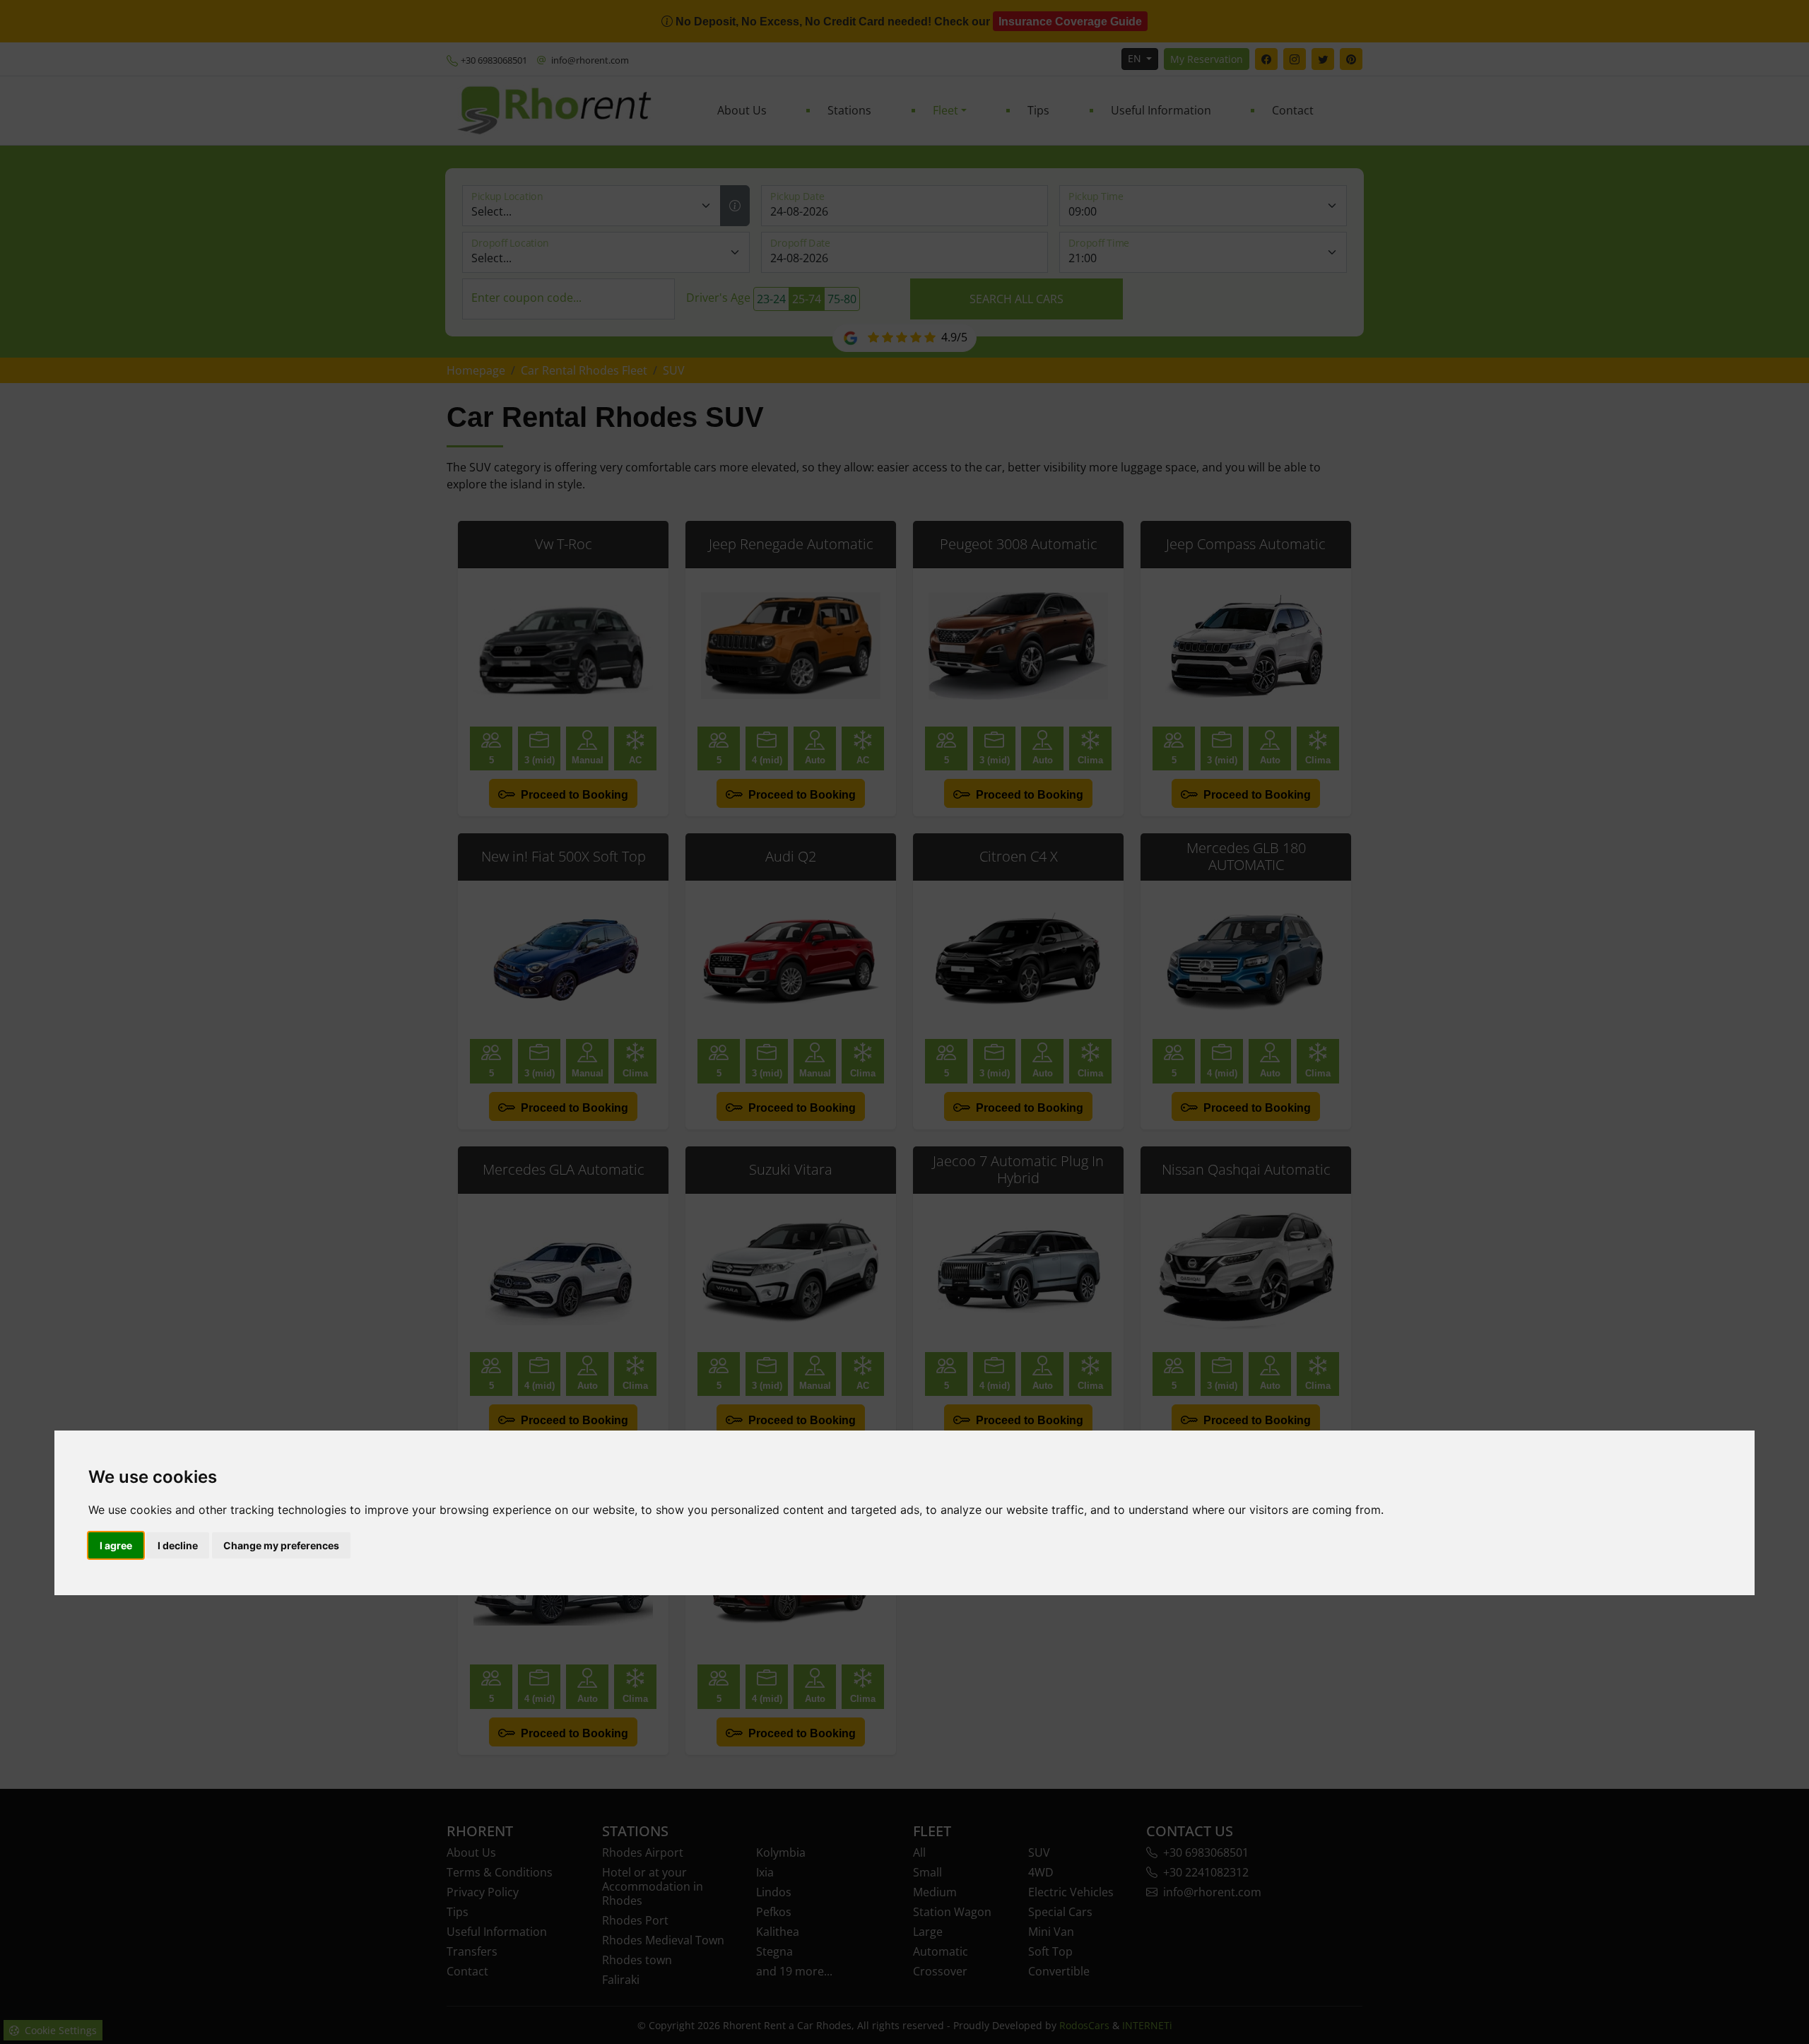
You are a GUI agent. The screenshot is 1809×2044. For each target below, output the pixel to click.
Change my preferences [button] (281, 1545)
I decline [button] (178, 1545)
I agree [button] (116, 1545)
